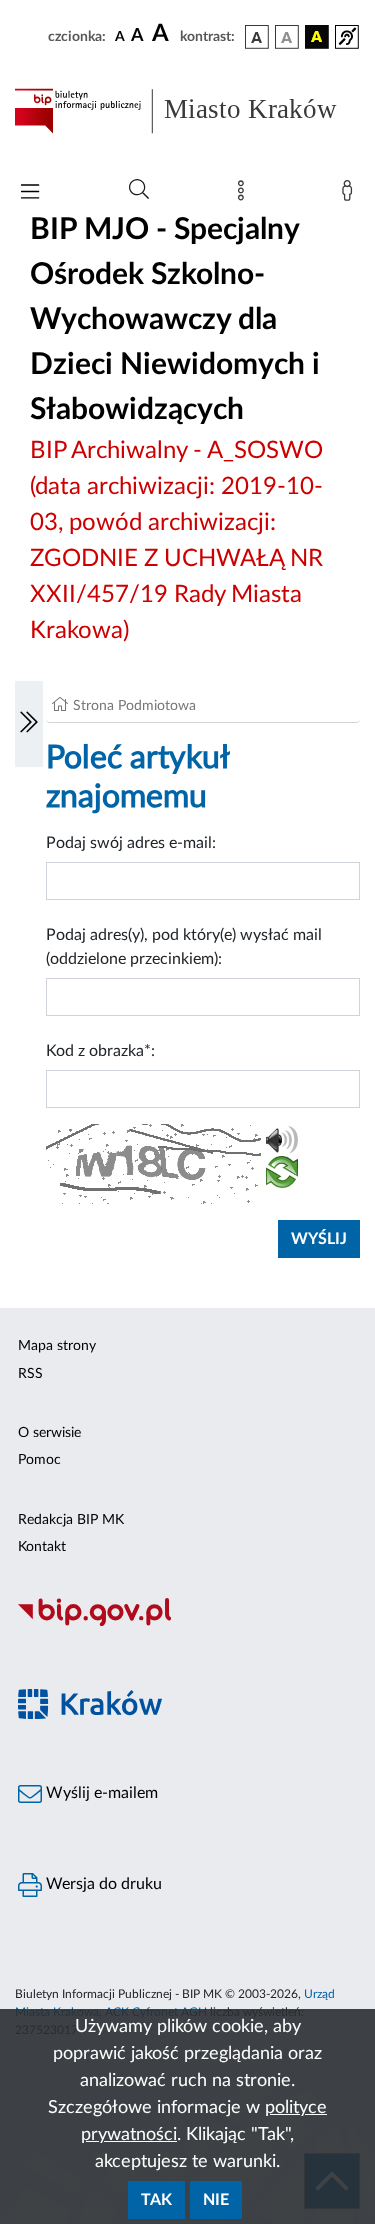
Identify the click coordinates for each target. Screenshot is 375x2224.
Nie (216, 2200)
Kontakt (42, 1547)
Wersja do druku (102, 1884)
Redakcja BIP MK (71, 1520)
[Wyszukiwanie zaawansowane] (139, 190)
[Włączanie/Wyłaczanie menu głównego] (30, 193)
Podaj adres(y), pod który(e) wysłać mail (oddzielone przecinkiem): (184, 947)
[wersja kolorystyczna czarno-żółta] (317, 37)
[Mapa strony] (245, 195)
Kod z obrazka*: (100, 1051)
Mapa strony (57, 1346)
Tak (156, 2200)
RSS (30, 1374)
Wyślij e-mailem (100, 1793)
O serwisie (49, 1433)
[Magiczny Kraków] (187, 1715)
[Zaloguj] (351, 195)
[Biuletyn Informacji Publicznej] (187, 1623)
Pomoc (39, 1460)
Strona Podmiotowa (134, 706)
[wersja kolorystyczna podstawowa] (257, 37)
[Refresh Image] (282, 1176)
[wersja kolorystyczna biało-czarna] (287, 37)
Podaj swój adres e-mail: (131, 843)
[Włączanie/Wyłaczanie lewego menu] (29, 724)
